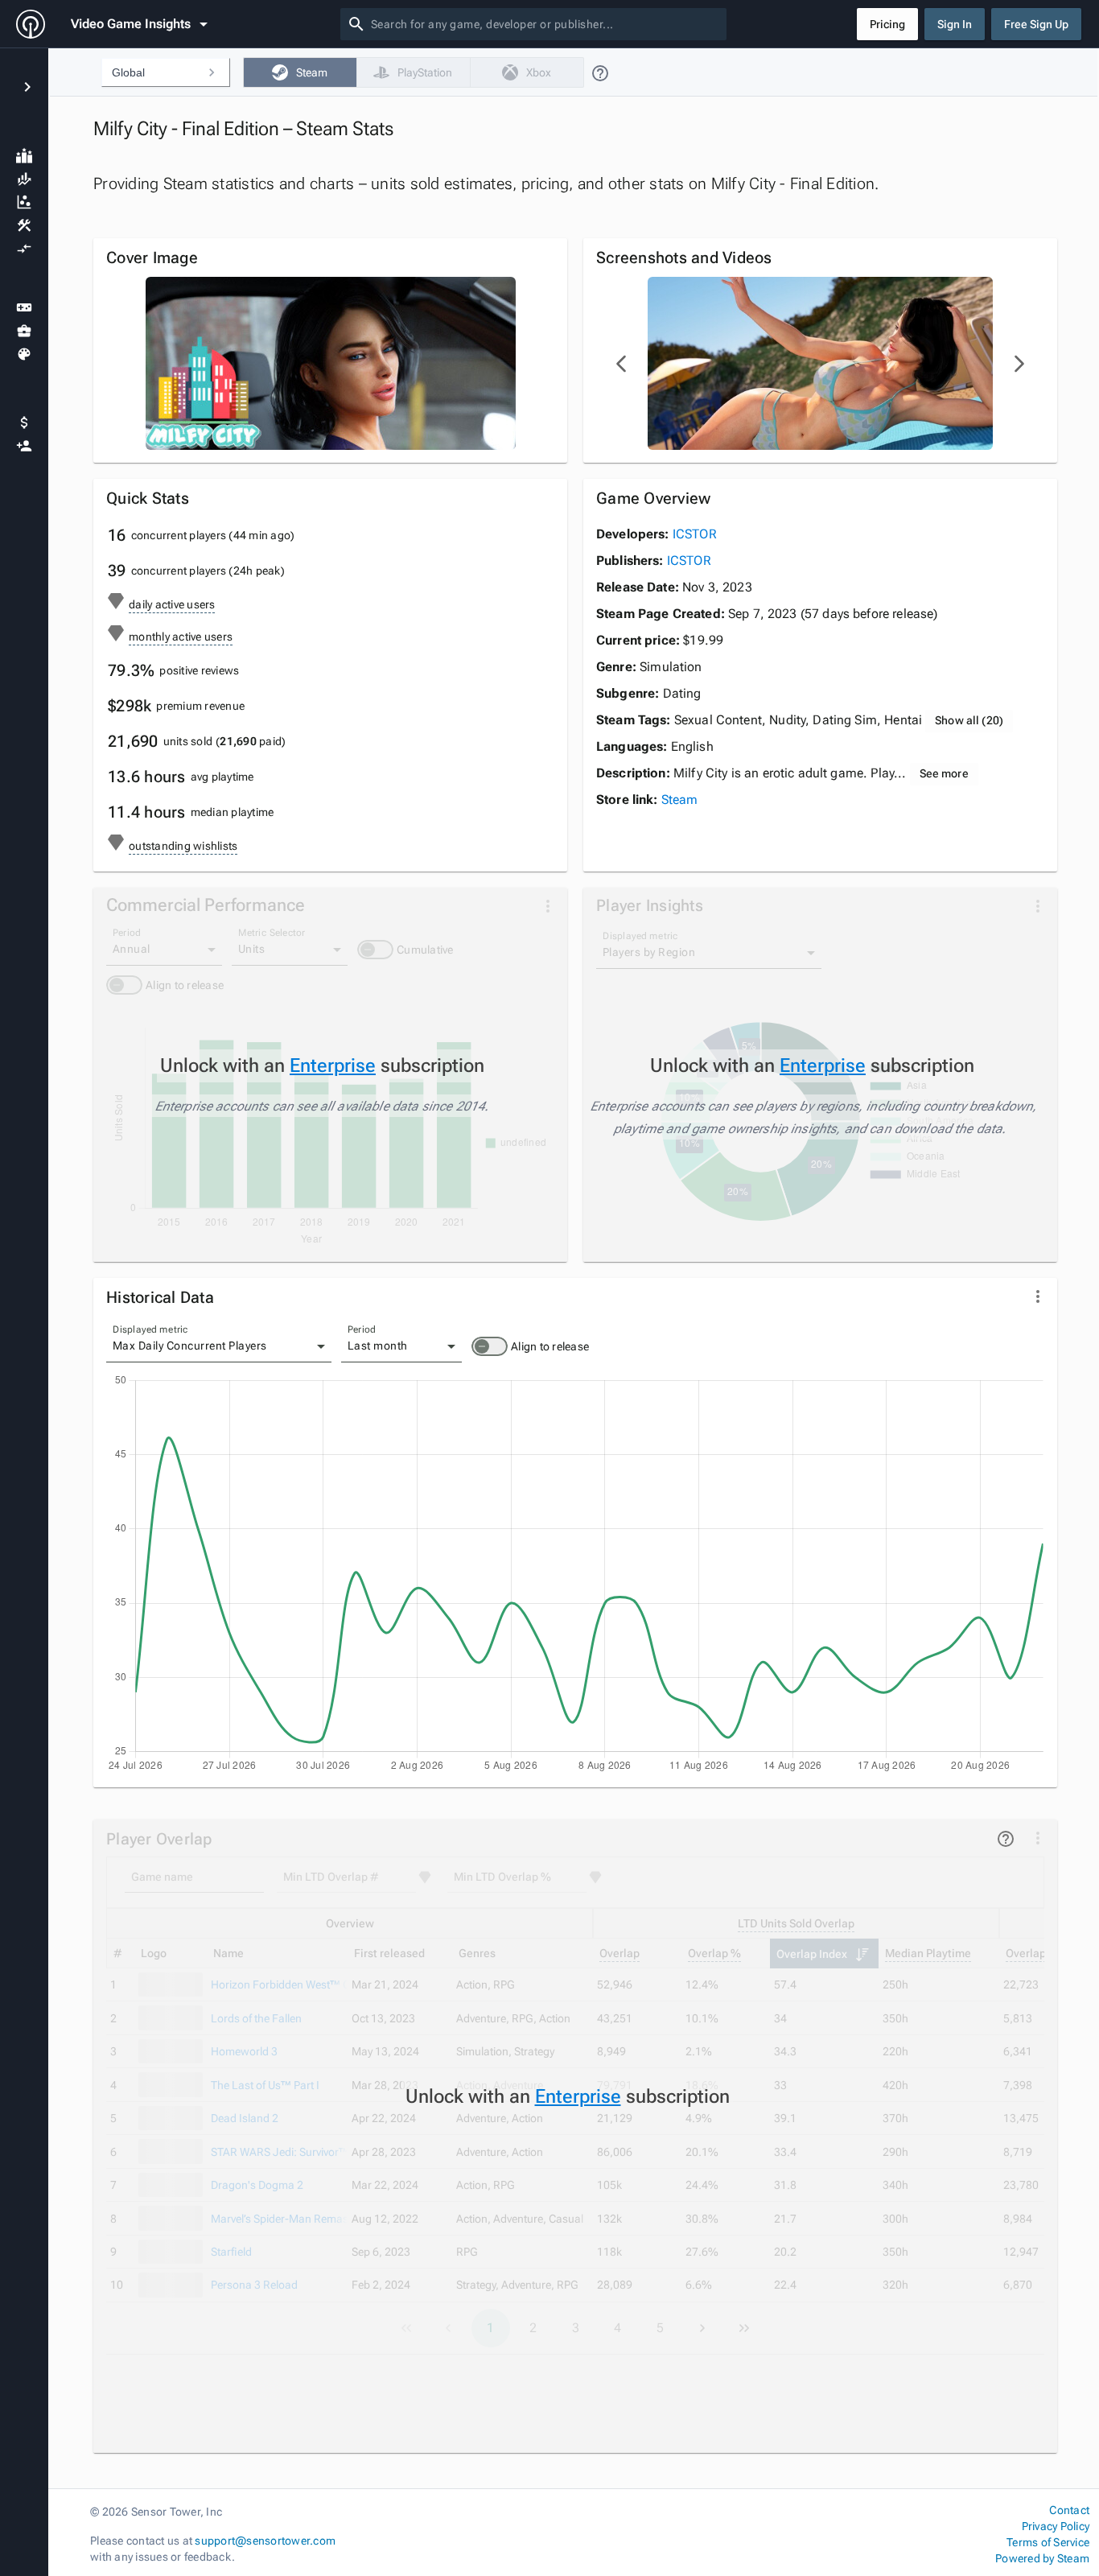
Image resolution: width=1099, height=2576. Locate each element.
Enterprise (333, 1065)
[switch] (490, 1346)
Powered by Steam (1042, 2558)
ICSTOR (695, 534)
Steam (680, 800)
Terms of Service (1048, 2542)
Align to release (550, 1346)
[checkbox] (300, 72)
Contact (1069, 2510)
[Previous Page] (622, 364)
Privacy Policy (1056, 2526)
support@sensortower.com (265, 2541)
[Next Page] (1019, 364)
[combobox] (545, 24)
